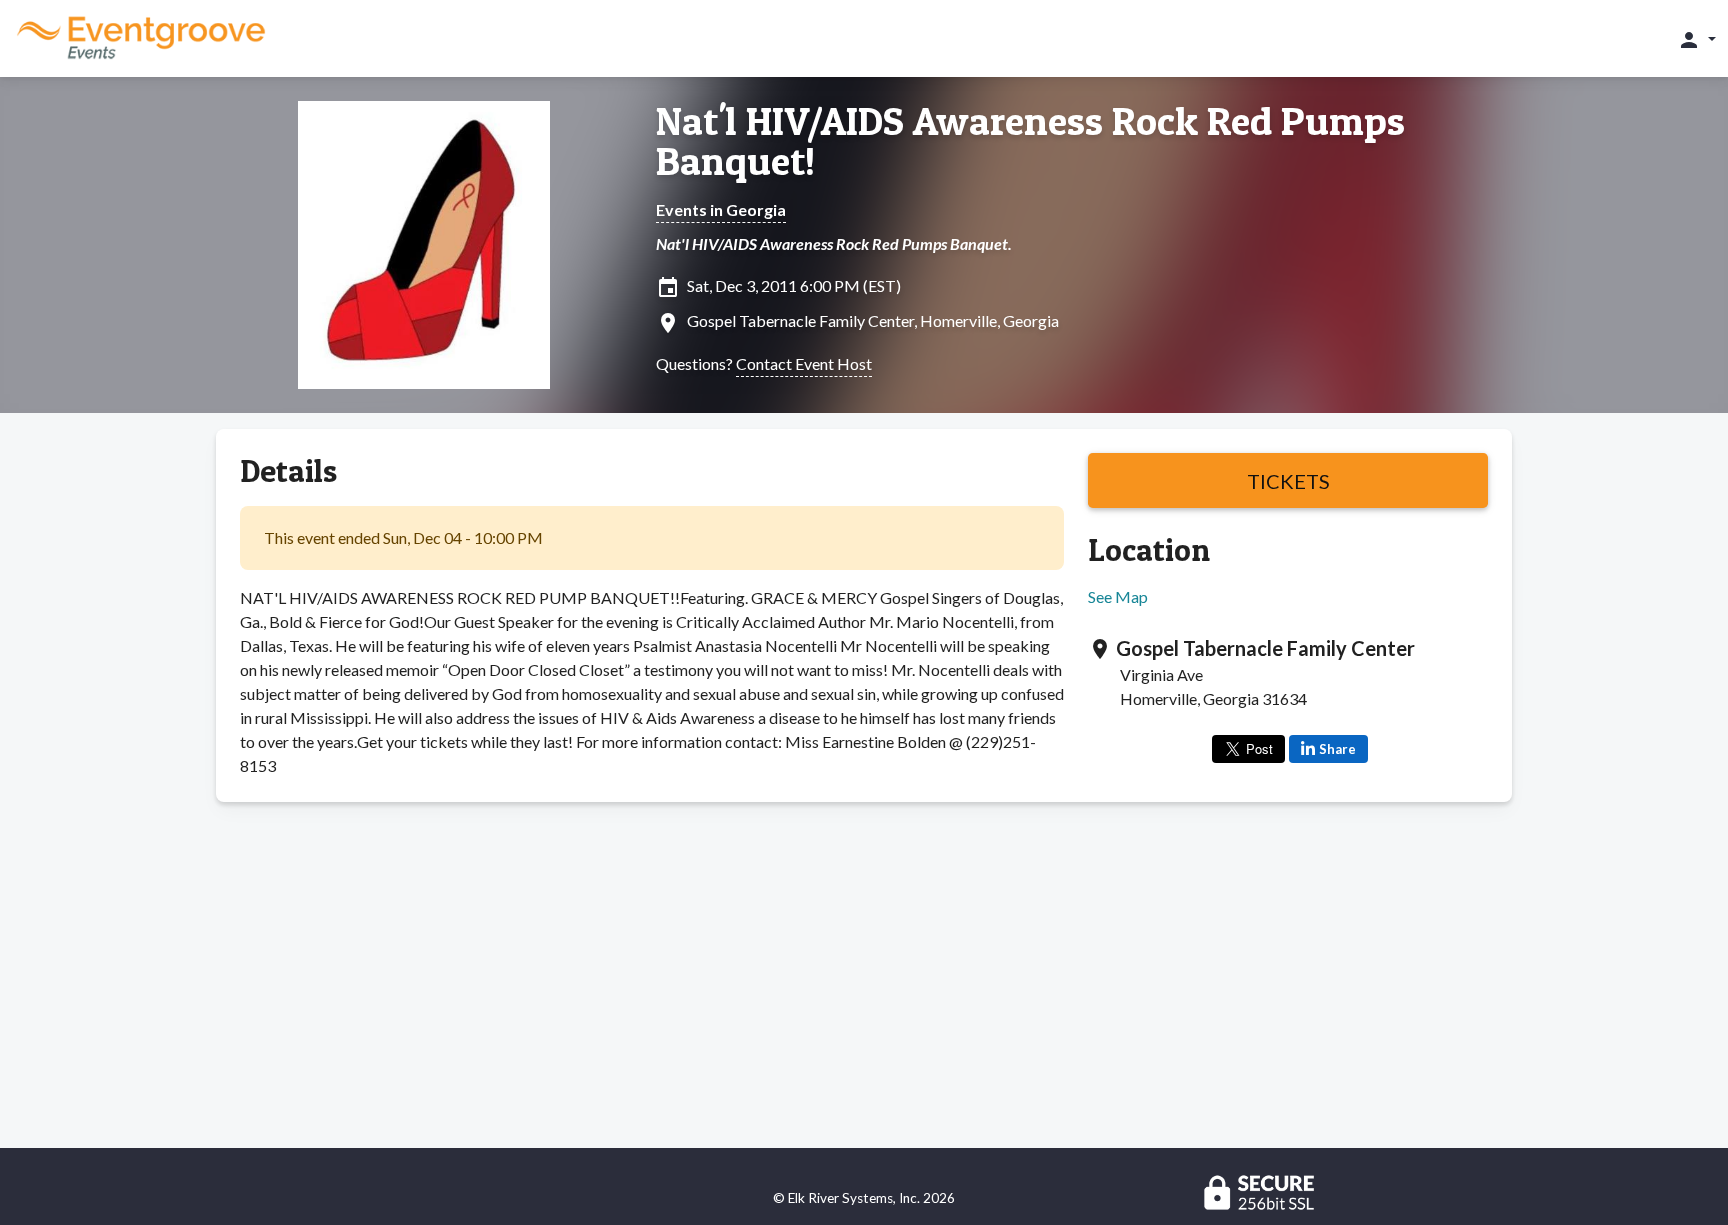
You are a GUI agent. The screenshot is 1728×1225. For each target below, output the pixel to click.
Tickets (1288, 481)
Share (1337, 749)
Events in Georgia (721, 209)
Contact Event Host (804, 363)
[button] (1696, 39)
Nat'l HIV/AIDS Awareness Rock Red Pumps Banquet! (1030, 141)
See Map (1118, 596)
